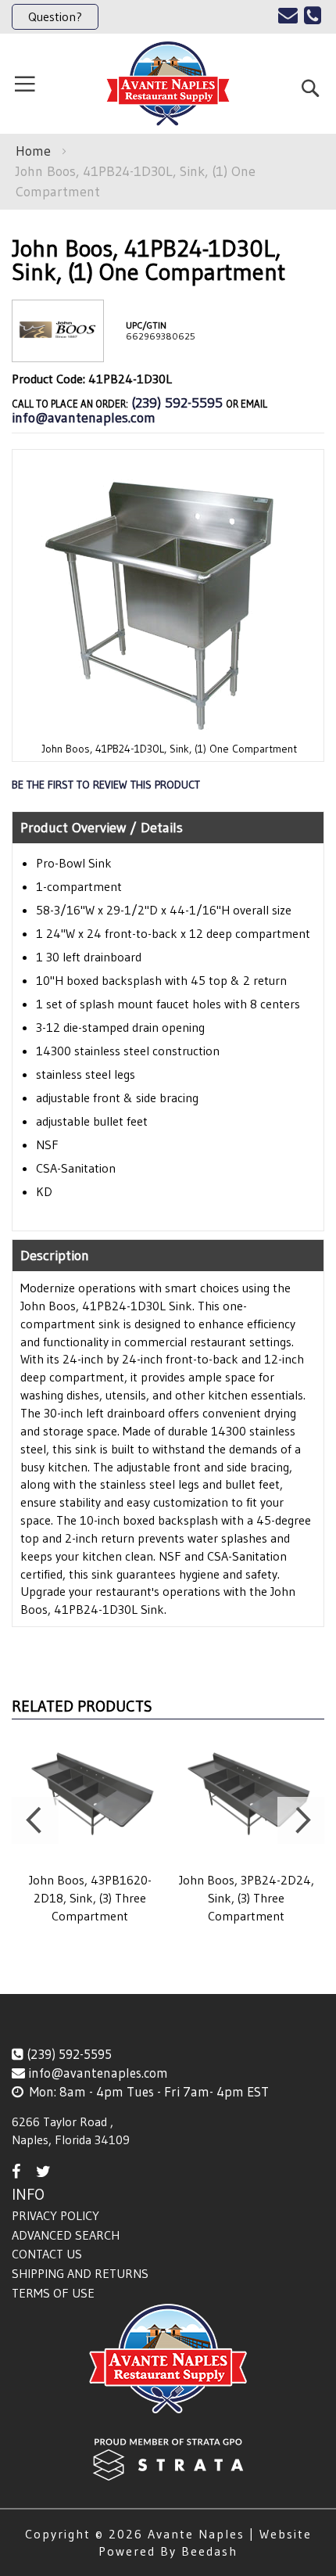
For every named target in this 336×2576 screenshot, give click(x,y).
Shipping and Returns (80, 2273)
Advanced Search (66, 2235)
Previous (35, 1820)
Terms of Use (53, 2293)
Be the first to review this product (106, 785)
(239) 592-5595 (177, 403)
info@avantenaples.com (84, 418)
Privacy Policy (55, 2215)
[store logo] (168, 84)
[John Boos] (58, 349)
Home (33, 151)
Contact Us (47, 2254)
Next (301, 1820)
